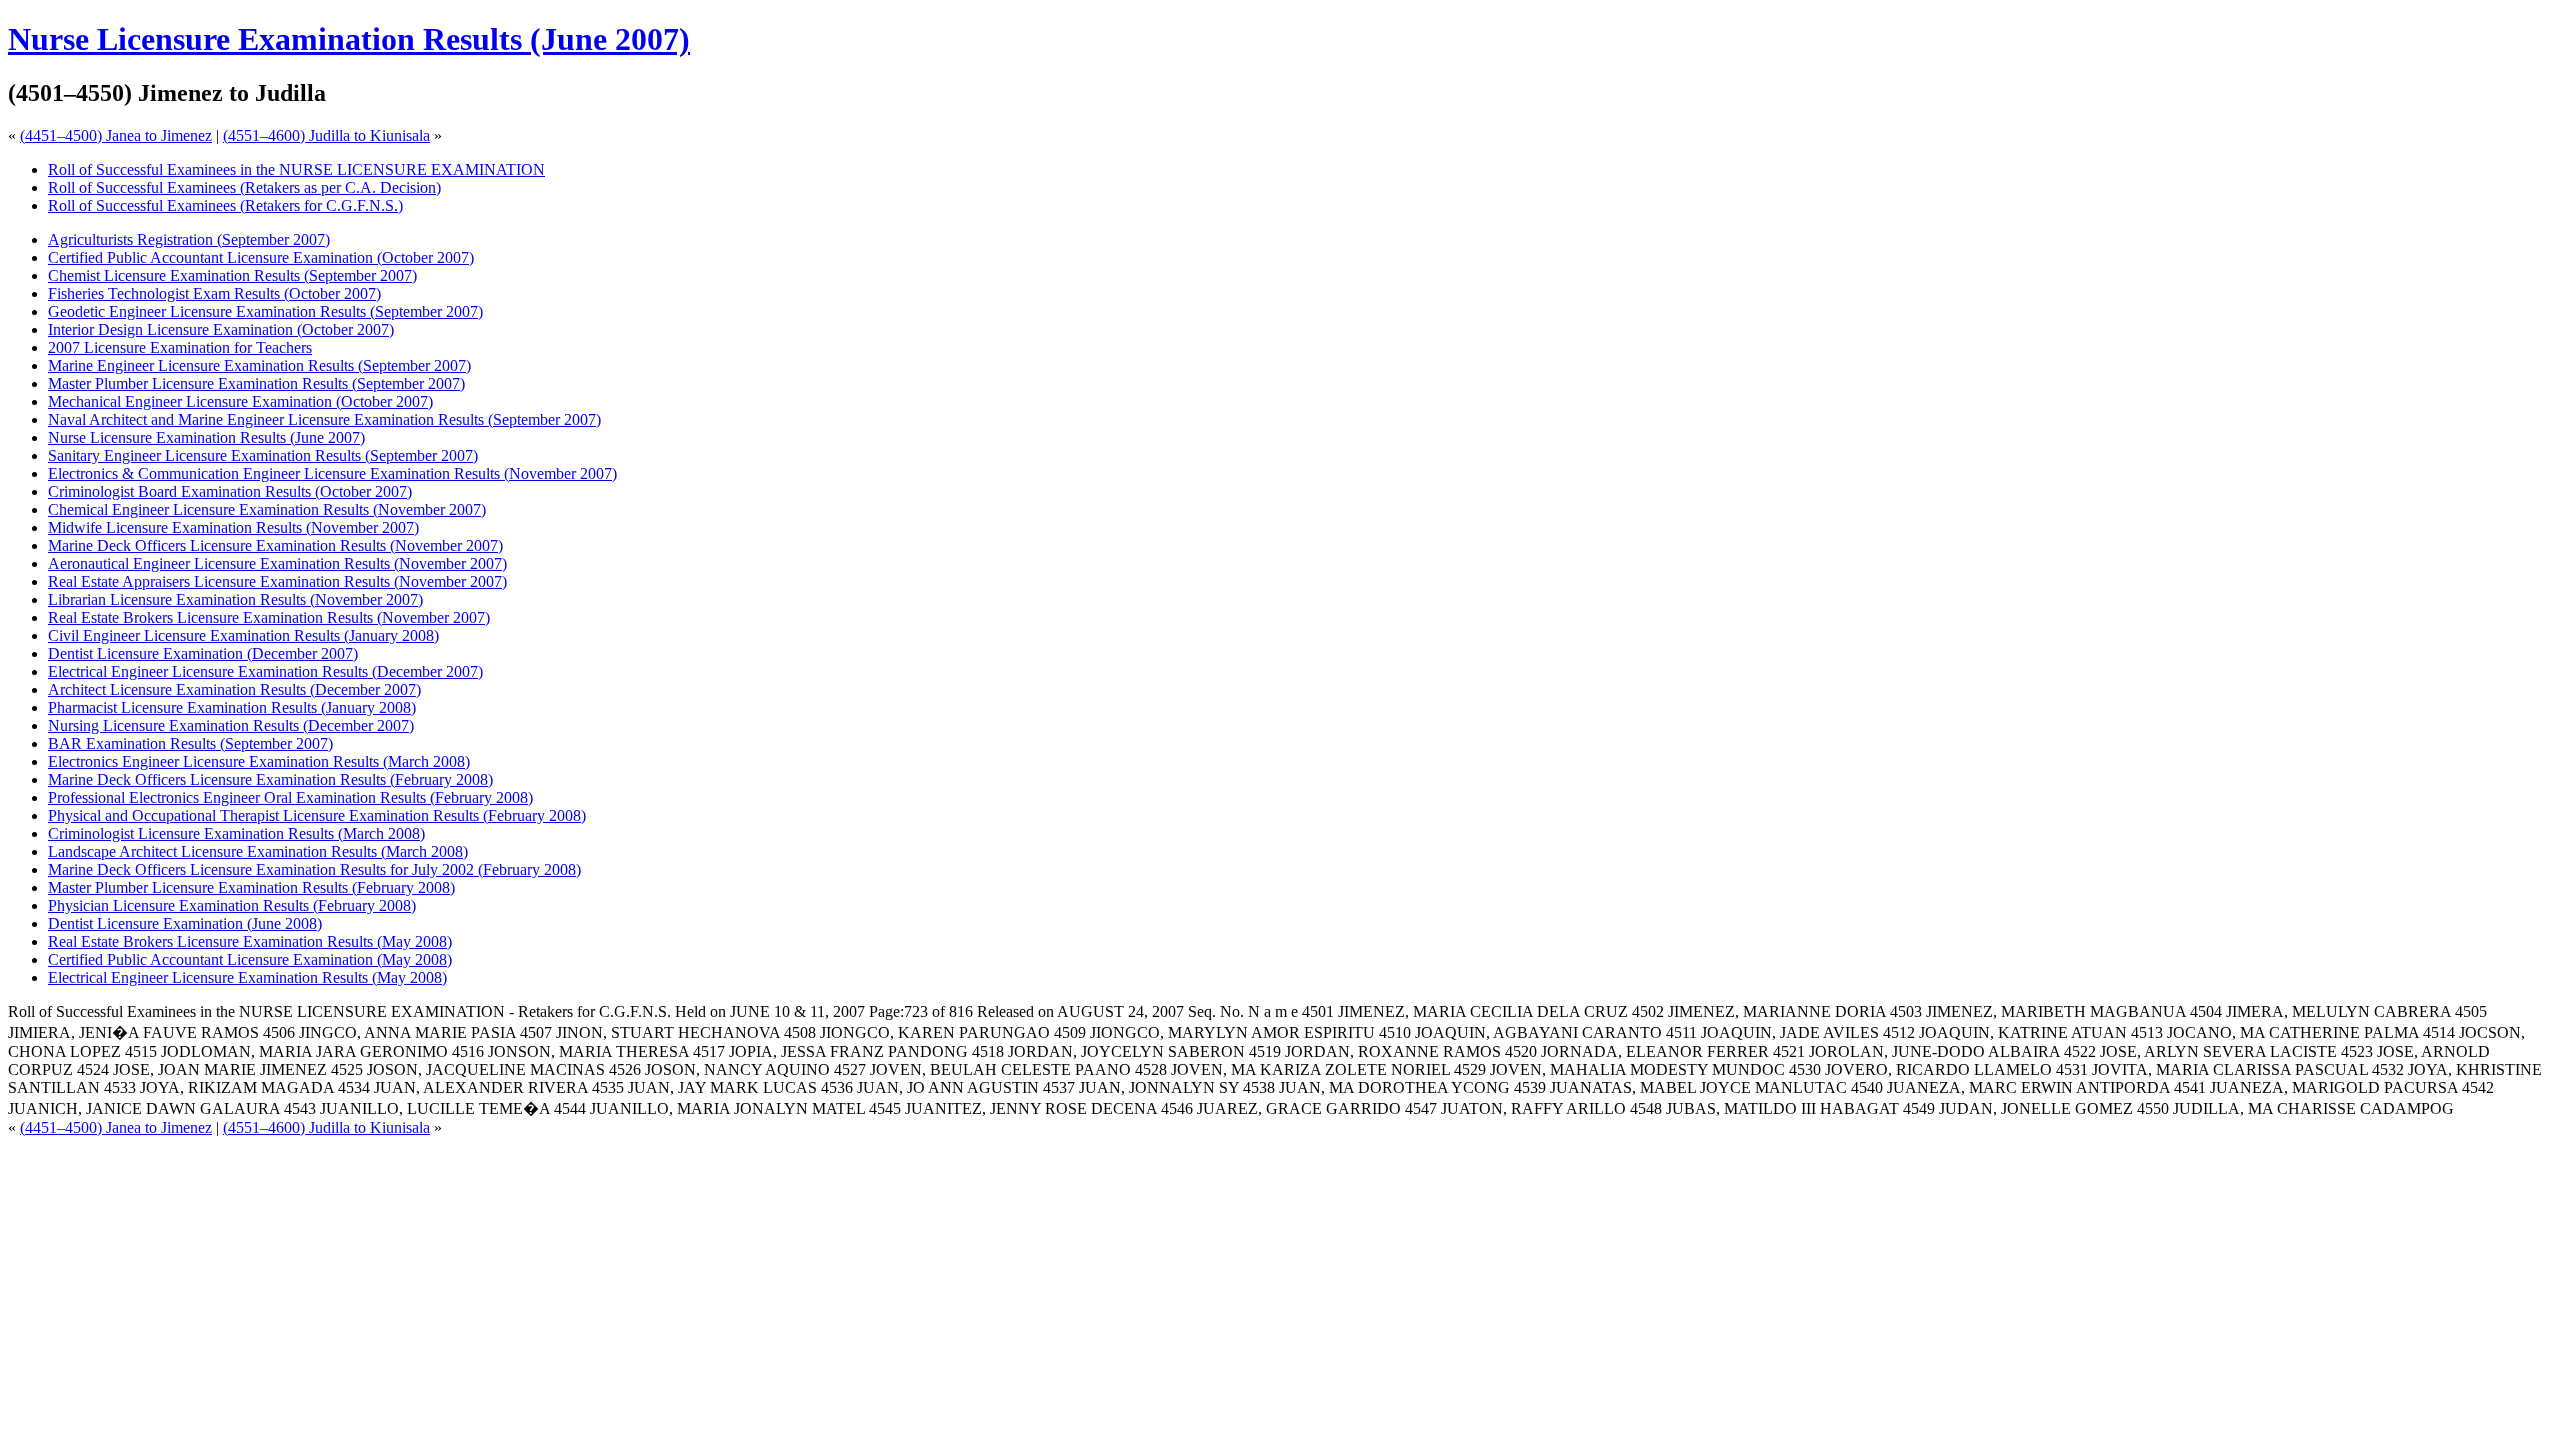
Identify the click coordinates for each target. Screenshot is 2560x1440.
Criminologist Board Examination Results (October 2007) (230, 491)
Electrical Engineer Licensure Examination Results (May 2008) (247, 977)
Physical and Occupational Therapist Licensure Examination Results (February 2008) (317, 815)
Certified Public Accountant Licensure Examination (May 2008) (250, 959)
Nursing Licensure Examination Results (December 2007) (231, 725)
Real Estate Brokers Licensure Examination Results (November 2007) (269, 617)
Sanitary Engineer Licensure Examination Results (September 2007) (263, 455)
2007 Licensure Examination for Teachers (180, 347)
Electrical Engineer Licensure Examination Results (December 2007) (265, 671)
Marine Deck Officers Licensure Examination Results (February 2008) (270, 779)
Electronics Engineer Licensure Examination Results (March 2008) (259, 761)
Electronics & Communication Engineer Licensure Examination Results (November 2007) (332, 473)
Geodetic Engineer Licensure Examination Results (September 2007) (265, 311)
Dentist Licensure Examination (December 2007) (203, 653)
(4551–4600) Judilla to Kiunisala (326, 135)
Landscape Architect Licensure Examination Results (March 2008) (258, 851)
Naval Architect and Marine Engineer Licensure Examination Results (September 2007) (324, 419)
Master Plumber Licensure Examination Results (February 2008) (251, 887)
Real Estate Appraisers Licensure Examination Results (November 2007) (277, 581)
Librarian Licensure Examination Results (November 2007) (235, 599)
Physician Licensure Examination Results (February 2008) (232, 905)
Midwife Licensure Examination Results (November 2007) (233, 527)
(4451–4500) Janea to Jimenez (116, 135)
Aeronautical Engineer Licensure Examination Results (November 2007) (277, 563)
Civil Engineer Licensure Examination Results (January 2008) (243, 635)
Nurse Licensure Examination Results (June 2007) (349, 39)
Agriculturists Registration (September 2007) (189, 239)
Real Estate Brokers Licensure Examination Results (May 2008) (250, 941)
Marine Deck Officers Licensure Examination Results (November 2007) (275, 545)
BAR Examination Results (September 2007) (190, 743)
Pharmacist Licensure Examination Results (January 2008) (232, 707)
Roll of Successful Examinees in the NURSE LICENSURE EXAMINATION (296, 169)
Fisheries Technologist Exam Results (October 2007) (214, 293)
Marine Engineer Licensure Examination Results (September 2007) (259, 365)
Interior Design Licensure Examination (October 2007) (221, 329)
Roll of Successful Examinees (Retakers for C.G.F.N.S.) (225, 205)
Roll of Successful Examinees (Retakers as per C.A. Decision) (244, 187)
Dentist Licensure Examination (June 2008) (185, 923)
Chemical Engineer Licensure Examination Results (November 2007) (267, 509)
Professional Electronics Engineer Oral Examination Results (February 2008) (290, 797)
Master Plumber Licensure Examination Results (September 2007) (256, 383)
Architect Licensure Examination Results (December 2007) (234, 689)
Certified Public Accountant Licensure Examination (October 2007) (261, 257)
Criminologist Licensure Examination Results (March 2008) (236, 833)
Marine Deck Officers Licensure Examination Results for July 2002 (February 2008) (314, 869)
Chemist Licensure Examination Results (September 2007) (232, 275)
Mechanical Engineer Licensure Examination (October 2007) (240, 401)
